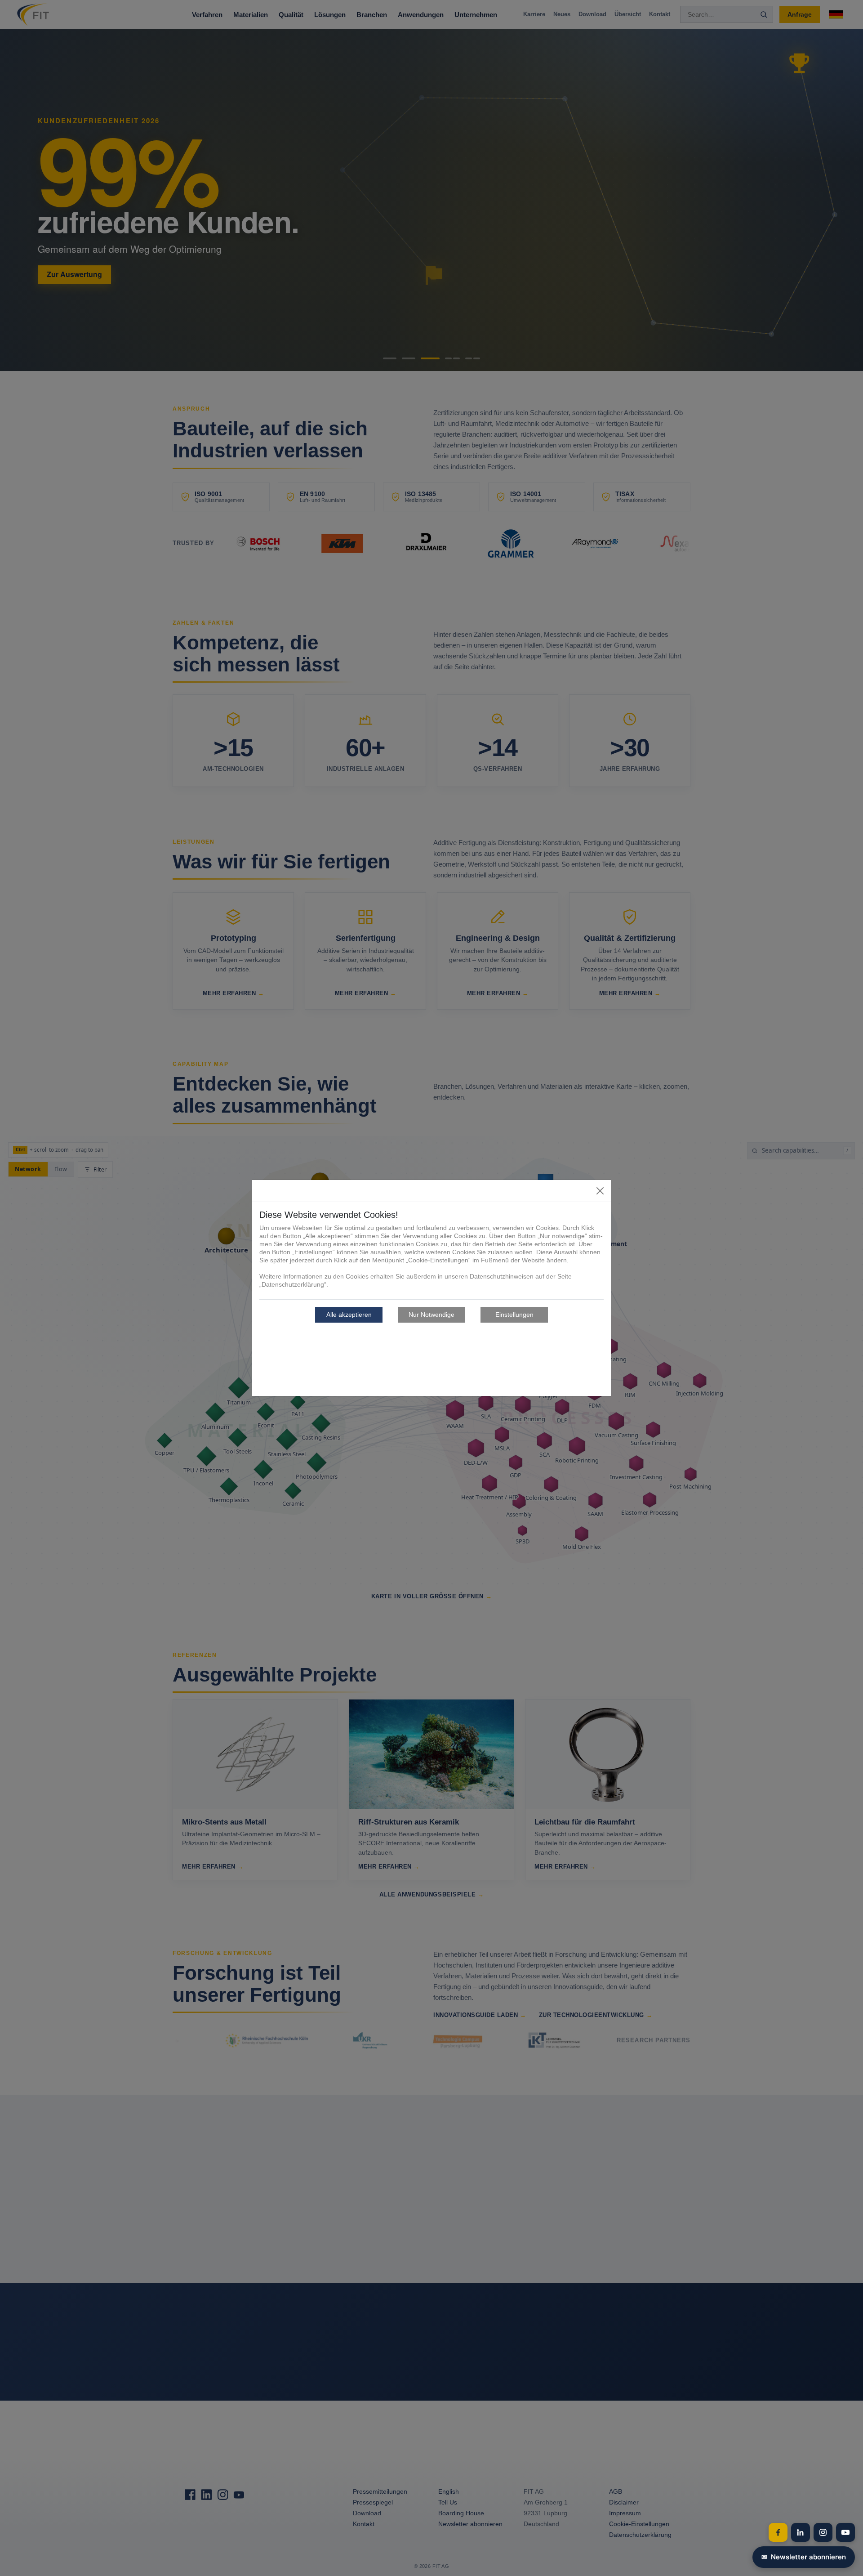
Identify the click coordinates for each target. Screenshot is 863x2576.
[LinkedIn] (801, 2532)
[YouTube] (845, 2532)
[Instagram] (823, 2532)
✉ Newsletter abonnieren (804, 2557)
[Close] (600, 1191)
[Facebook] (778, 2532)
